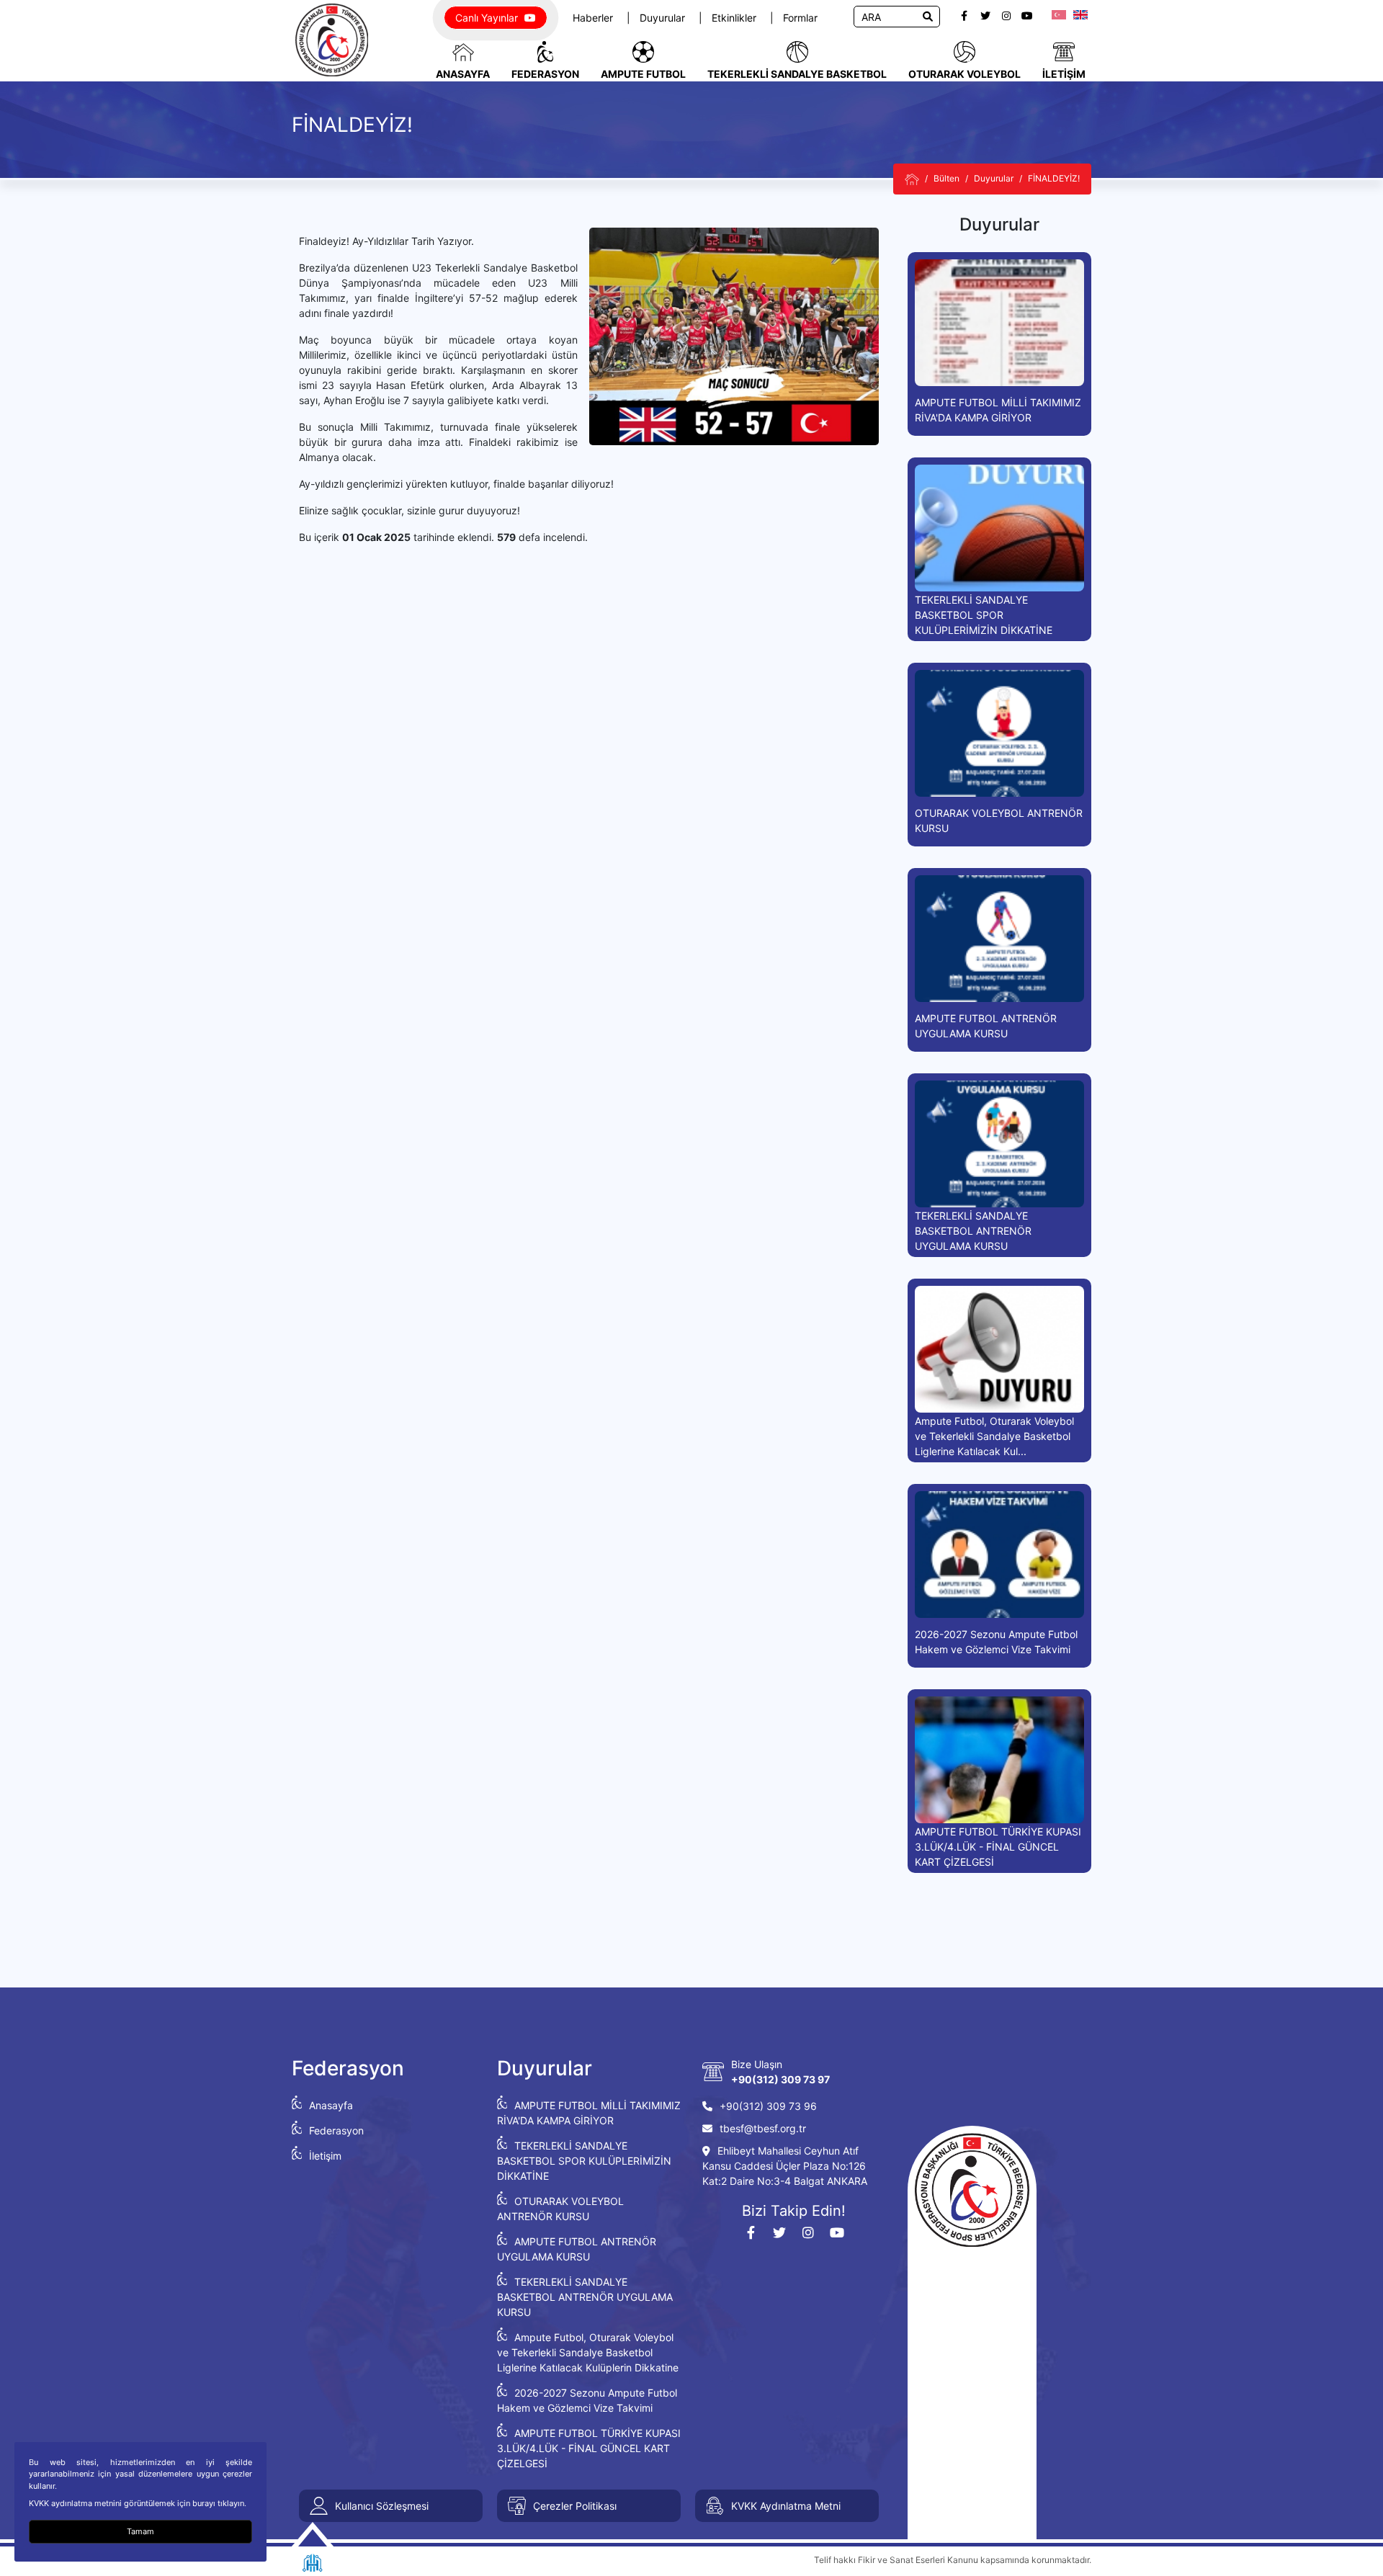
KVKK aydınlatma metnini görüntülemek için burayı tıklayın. (138, 2503)
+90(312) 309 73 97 (780, 2079)
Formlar (800, 18)
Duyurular (664, 18)
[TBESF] (912, 179)
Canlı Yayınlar (488, 18)
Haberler (594, 18)
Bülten (946, 178)
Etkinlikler (735, 18)
